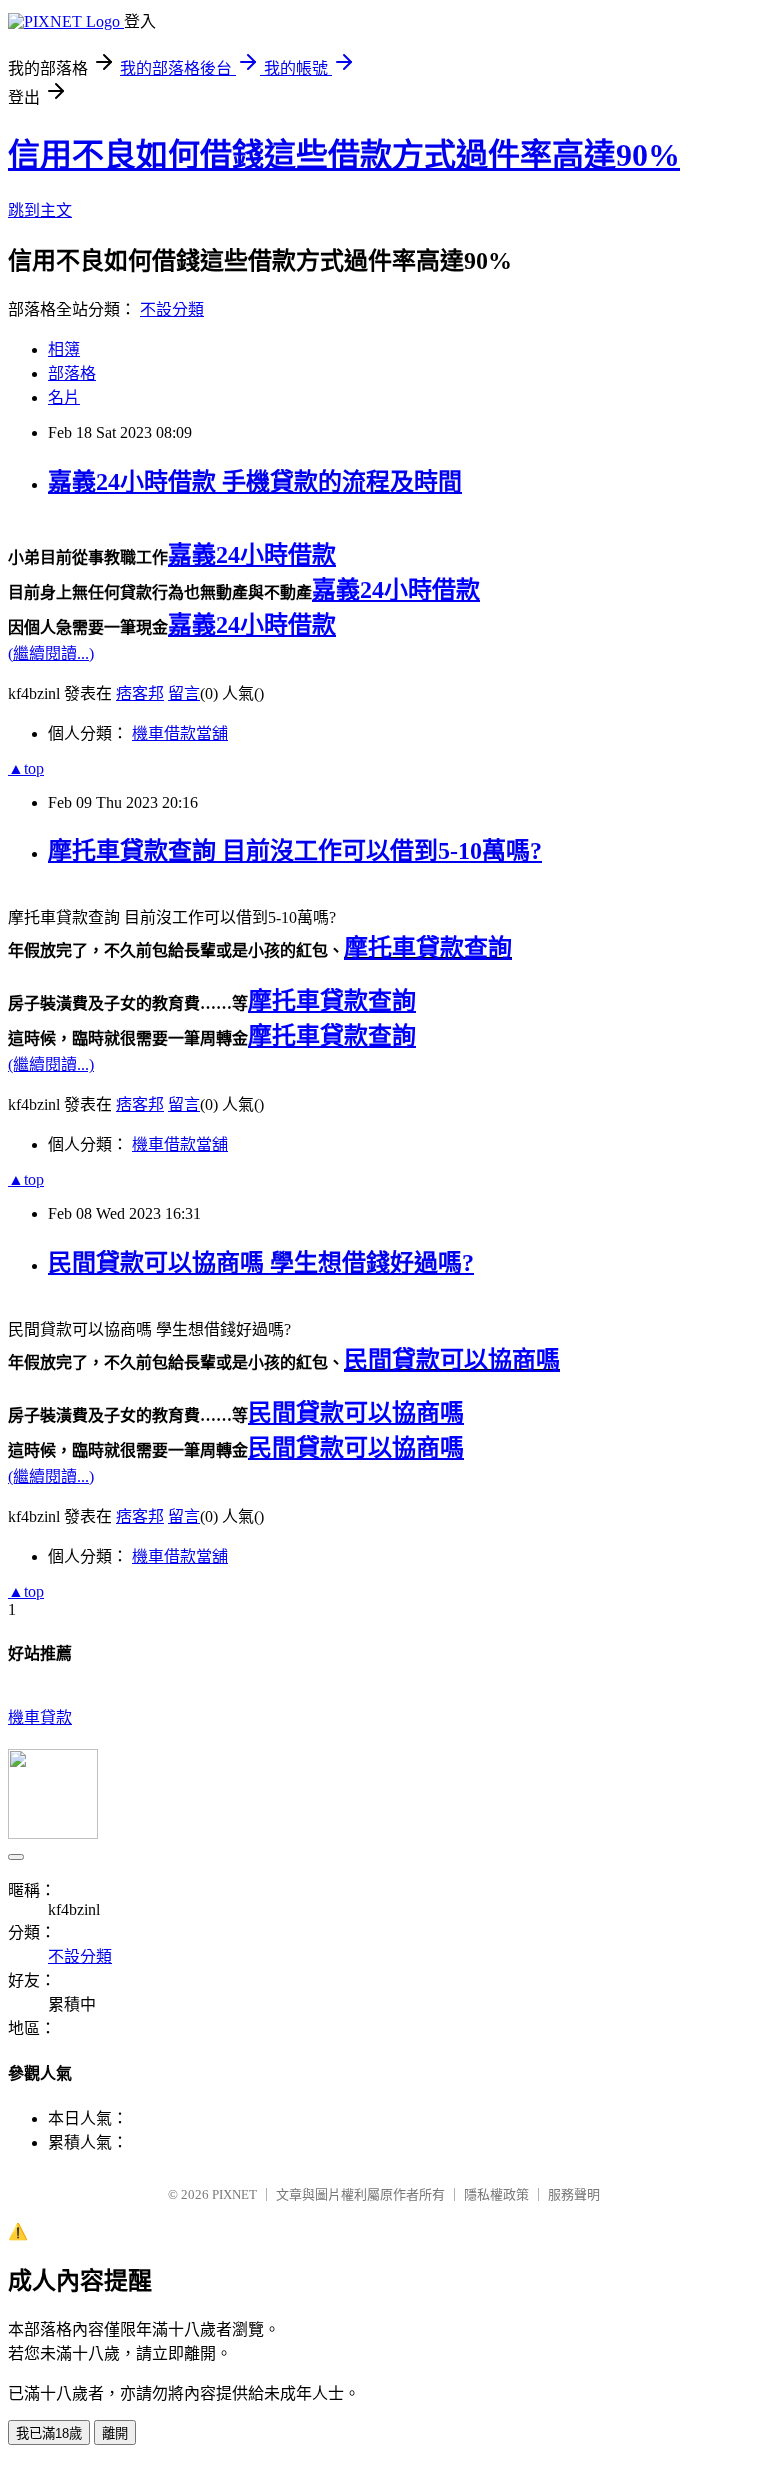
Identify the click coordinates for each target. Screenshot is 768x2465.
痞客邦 (140, 693)
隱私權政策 (496, 2194)
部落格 (72, 373)
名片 (64, 397)
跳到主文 (40, 210)
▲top (26, 768)
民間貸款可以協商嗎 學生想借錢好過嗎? (261, 1263)
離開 (115, 2433)
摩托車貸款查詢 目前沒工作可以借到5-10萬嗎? (295, 851)
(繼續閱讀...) (51, 653)
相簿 (64, 349)
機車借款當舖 (180, 733)
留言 (184, 693)
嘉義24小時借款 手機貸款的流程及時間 (255, 482)
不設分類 (172, 309)
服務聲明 (574, 2194)
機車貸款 (40, 1717)
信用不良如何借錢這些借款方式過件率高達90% (344, 155)
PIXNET (234, 2194)
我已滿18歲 (49, 2433)
